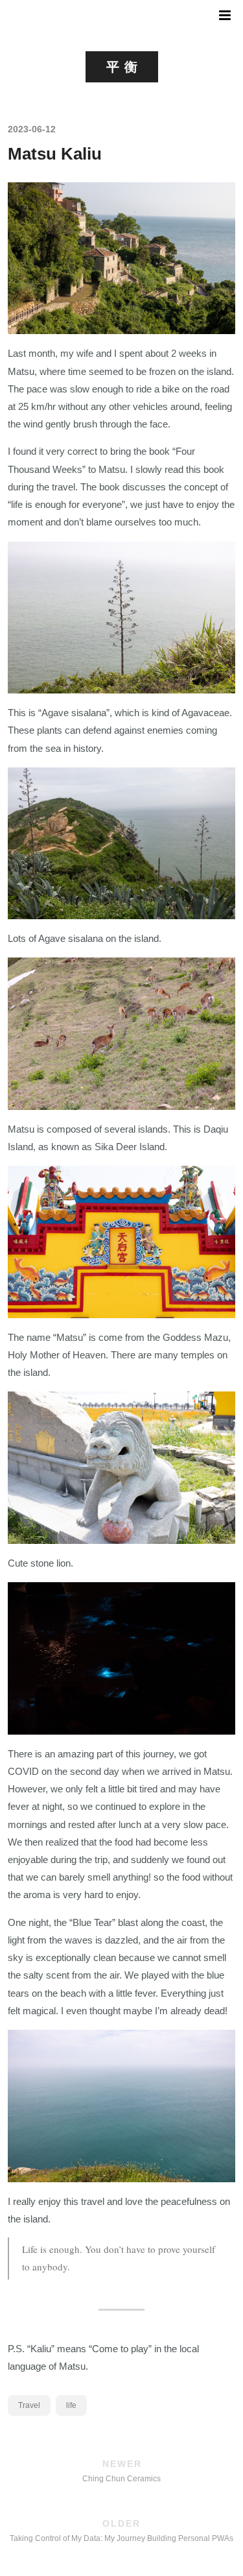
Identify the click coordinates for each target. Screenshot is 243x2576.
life (71, 2405)
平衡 (124, 67)
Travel (29, 2405)
